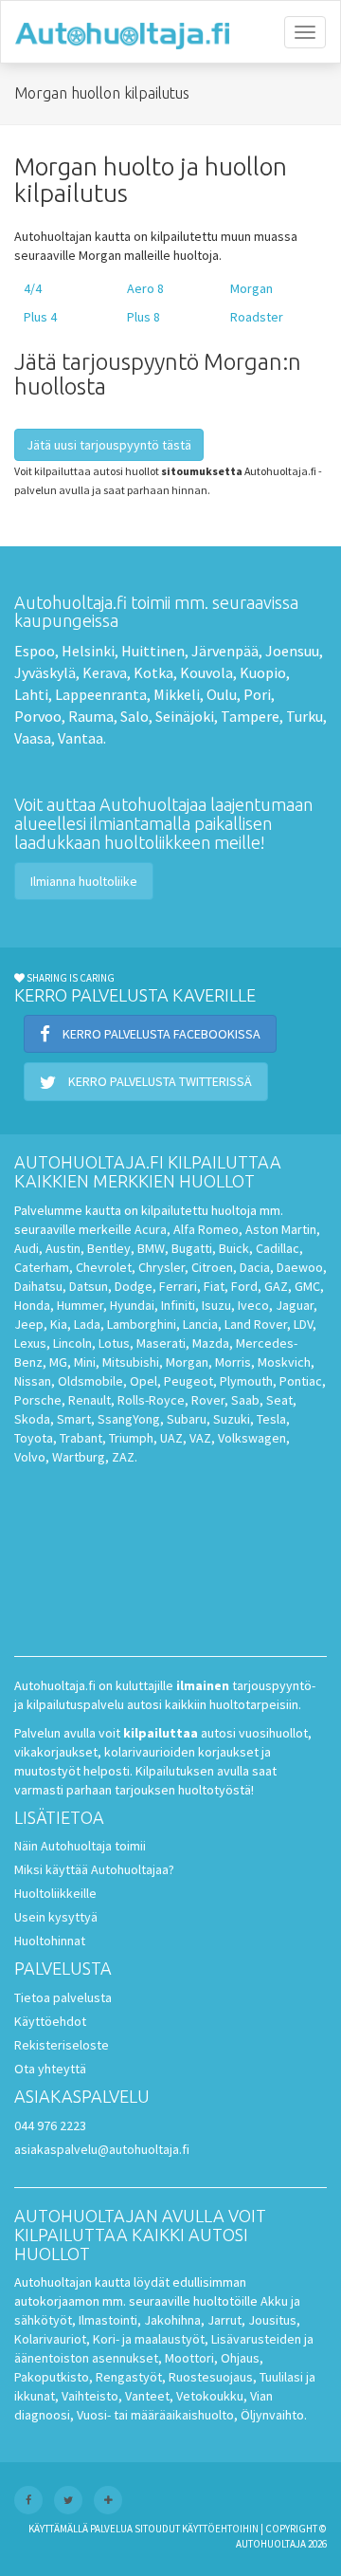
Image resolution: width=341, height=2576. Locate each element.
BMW (151, 1248)
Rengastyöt (129, 2377)
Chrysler (162, 1267)
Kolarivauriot (50, 2339)
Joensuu (292, 651)
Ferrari (178, 1286)
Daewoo (300, 1267)
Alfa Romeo (206, 1229)
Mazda (211, 1343)
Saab (245, 1400)
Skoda (32, 1419)
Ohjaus (240, 2358)
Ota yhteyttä (50, 2069)
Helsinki (88, 651)
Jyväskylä (45, 672)
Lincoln (72, 1343)
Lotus (114, 1343)
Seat (279, 1400)
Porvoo (38, 716)
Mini (85, 1362)
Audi (27, 1248)
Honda (32, 1305)
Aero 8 (145, 288)
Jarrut (224, 2320)
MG (58, 1362)
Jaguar (295, 1305)
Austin (63, 1248)
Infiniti (178, 1305)
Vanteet (147, 2396)
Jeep (29, 1324)
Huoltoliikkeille (55, 1893)
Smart (74, 1419)
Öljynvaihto (272, 2415)
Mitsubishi (131, 1362)
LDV (303, 1324)
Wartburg (79, 1457)
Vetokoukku (210, 2396)
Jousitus (272, 2320)
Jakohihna (172, 2320)
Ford (244, 1286)
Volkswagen (252, 1438)
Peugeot (188, 1381)
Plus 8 (144, 317)
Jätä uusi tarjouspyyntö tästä (109, 445)
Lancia (200, 1324)
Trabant (81, 1438)
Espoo (35, 651)
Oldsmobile (90, 1381)
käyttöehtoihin (220, 2529)
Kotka (153, 672)
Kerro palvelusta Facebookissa (160, 1034)
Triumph (131, 1438)
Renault (90, 1400)
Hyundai (132, 1305)
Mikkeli (177, 694)
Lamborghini (142, 1324)
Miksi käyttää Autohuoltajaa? (94, 1869)
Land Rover (256, 1324)
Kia (59, 1324)
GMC (307, 1286)
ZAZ (123, 1457)
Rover (208, 1400)
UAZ (171, 1438)
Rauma (91, 716)
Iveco (253, 1305)
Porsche (38, 1400)
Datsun (89, 1286)
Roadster (257, 317)
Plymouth (246, 1381)
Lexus (30, 1343)
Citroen (212, 1267)
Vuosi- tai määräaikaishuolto (155, 2415)
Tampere (250, 716)
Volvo (30, 1457)
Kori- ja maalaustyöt (149, 2339)
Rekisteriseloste (62, 2045)
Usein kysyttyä (56, 1917)
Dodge (134, 1286)
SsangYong (129, 1419)
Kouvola (206, 672)
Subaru (187, 1419)
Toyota (34, 1438)
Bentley (109, 1248)
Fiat (214, 1286)
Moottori (189, 2358)
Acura (151, 1229)
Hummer (80, 1305)
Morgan (251, 288)
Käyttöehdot (50, 2021)
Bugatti (192, 1248)
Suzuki (232, 1419)
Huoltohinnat (50, 1941)
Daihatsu (38, 1286)
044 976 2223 (50, 2125)
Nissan (33, 1381)
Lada (87, 1324)
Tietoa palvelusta (63, 1997)
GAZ (276, 1286)
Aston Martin (281, 1229)
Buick (234, 1248)
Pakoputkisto (52, 2377)
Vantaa (81, 738)
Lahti (31, 694)
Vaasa (33, 738)
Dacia (255, 1267)
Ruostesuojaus (211, 2377)
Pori (257, 694)
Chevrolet (104, 1267)
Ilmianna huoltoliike (84, 881)
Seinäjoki (185, 716)
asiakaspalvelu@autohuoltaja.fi (102, 2149)
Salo (135, 716)
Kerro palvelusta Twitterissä (159, 1081)
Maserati (161, 1343)
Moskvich (284, 1362)
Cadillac (278, 1248)
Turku (305, 716)
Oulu (222, 694)
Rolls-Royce (151, 1400)
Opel (144, 1381)
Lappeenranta (101, 694)
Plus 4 (40, 317)
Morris (233, 1362)
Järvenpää (225, 651)
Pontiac (301, 1381)
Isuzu (216, 1305)
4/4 (33, 288)
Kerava (105, 672)
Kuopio (263, 672)
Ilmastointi (108, 2320)
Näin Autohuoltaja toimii (80, 1846)
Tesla (271, 1419)
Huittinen (153, 651)
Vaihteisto (90, 2396)
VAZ (200, 1438)
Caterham (42, 1267)
